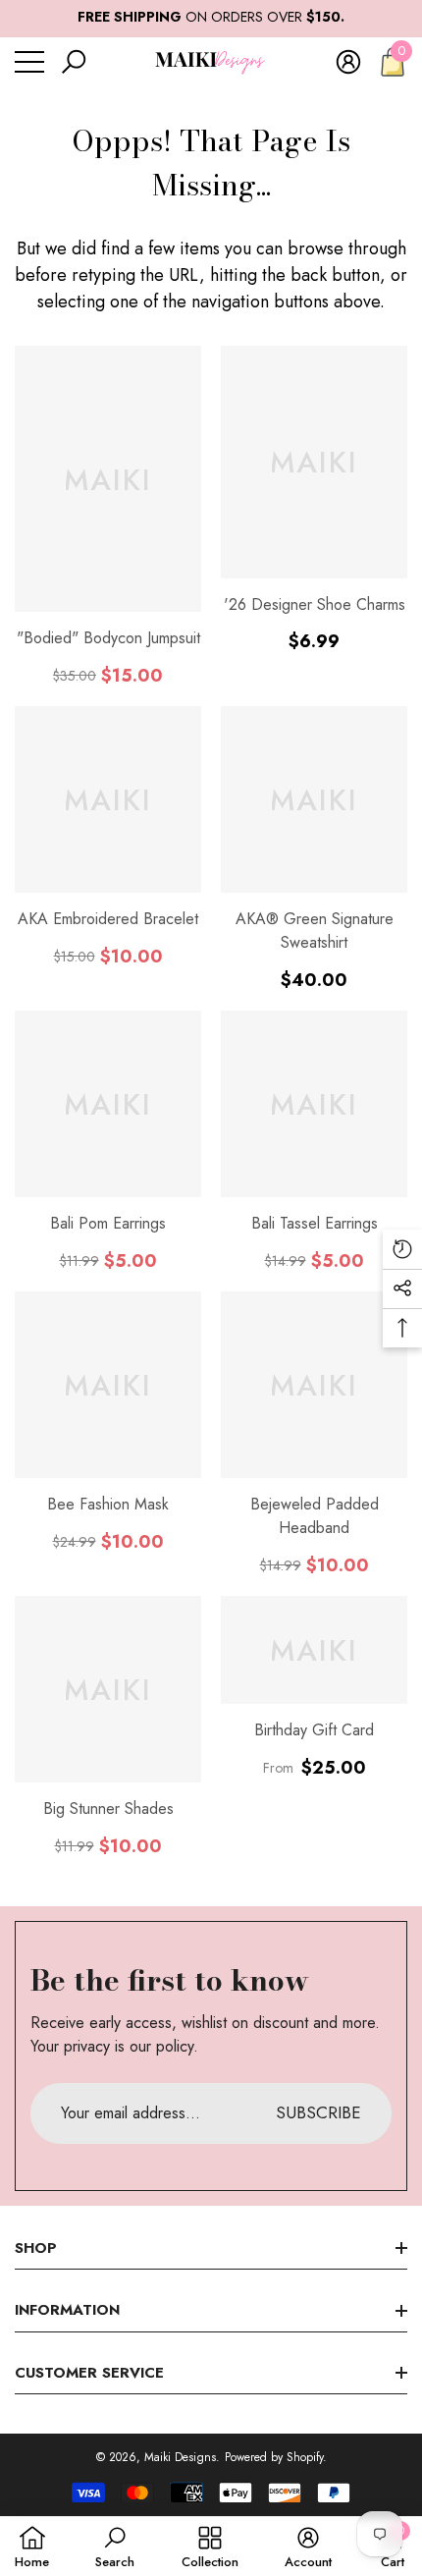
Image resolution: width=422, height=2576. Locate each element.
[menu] (29, 62)
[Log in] (348, 62)
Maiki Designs (180, 2457)
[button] (74, 62)
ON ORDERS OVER (211, 17)
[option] (211, 17)
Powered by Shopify (274, 2457)
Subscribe (318, 2112)
